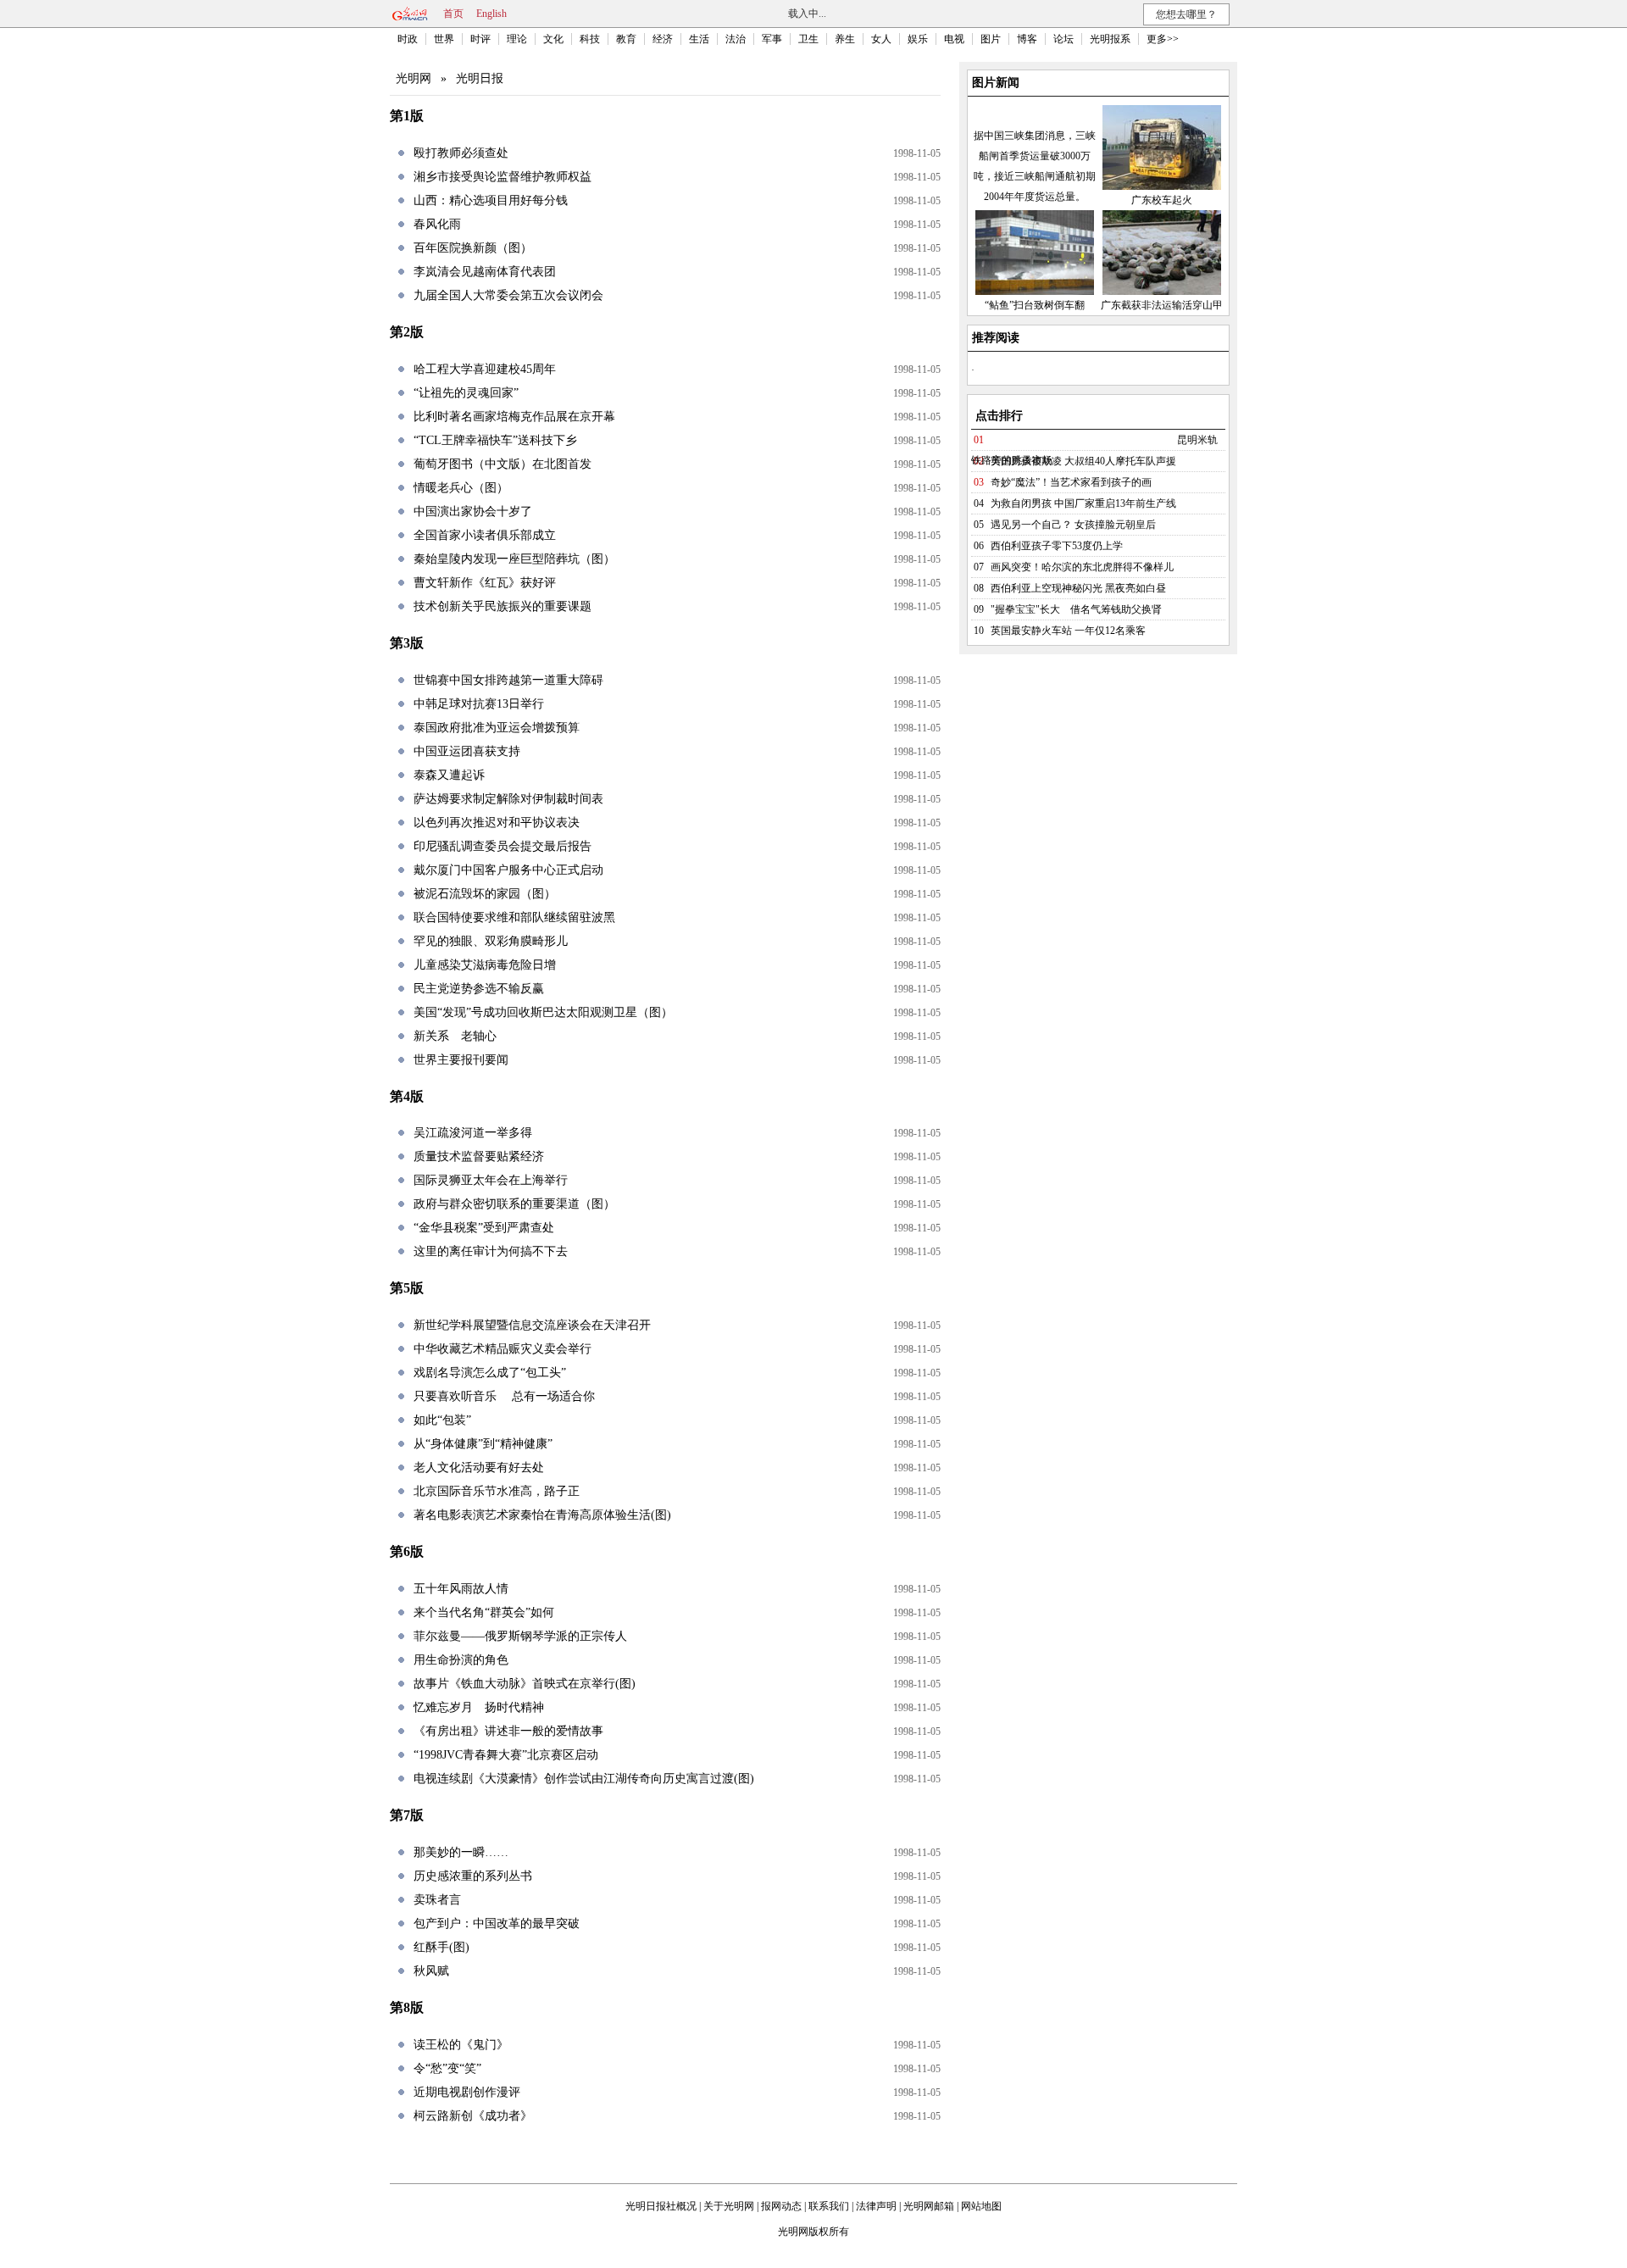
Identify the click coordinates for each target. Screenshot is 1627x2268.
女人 (881, 39)
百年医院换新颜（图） (473, 248)
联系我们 (829, 2206)
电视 (954, 39)
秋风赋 (431, 1971)
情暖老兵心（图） (461, 488)
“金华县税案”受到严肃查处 (484, 1228)
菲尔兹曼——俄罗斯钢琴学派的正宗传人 (520, 1636)
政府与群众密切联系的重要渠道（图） (514, 1204)
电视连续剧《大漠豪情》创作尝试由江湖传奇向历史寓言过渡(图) (584, 1779)
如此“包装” (442, 1420)
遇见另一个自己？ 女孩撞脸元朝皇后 (1073, 525)
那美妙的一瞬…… (461, 1852)
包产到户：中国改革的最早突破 (497, 1923)
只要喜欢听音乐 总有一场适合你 (504, 1396)
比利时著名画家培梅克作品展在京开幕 (514, 417)
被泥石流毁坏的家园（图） (485, 894)
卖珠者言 (437, 1900)
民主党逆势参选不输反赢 (479, 989)
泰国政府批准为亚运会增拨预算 (497, 728)
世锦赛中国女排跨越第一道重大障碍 (508, 680)
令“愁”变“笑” (447, 2068)
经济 (663, 39)
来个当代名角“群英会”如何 (484, 1612)
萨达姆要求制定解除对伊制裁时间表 (508, 799)
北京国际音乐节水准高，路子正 (497, 1491)
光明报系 (1110, 39)
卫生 (808, 39)
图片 (991, 39)
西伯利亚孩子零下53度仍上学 (1057, 546)
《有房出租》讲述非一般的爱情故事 (508, 1731)
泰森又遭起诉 (449, 775)
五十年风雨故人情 (461, 1589)
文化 (553, 39)
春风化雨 (437, 224)
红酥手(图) (441, 1947)
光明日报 (480, 78)
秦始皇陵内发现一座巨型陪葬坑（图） (514, 559)
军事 (772, 39)
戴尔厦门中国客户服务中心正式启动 (508, 870)
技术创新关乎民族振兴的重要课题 (503, 606)
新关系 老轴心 (455, 1036)
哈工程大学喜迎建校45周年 (485, 369)
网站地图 (981, 2206)
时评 (480, 39)
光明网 (414, 78)
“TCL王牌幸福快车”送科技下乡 (495, 440)
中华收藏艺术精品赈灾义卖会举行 (503, 1349)
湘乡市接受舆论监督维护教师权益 (503, 177)
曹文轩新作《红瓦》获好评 (485, 583)
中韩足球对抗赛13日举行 (479, 704)
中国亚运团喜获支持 (467, 751)
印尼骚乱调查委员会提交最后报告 (503, 846)
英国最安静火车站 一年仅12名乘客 (1068, 631)
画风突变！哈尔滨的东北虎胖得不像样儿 (1082, 567)
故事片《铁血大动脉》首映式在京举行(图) (525, 1684)
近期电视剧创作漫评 (467, 2092)
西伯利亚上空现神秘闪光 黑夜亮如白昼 (1078, 588)
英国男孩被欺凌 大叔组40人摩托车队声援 (1083, 461)
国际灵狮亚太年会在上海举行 (491, 1180)
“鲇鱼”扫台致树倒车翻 (1035, 305)
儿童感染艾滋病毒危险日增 (485, 965)
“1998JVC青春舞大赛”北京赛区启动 (506, 1755)
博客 (1027, 39)
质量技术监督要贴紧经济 (479, 1156)
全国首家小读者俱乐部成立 (485, 535)
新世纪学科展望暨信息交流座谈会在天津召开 (532, 1325)
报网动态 (781, 2206)
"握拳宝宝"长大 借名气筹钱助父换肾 (1076, 609)
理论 (517, 39)
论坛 (1063, 39)
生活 (699, 39)
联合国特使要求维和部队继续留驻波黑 (514, 917)
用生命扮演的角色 (461, 1660)
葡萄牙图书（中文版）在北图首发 (503, 464)
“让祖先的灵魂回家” (466, 393)
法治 (736, 39)
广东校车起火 (1162, 200)
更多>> (1163, 39)
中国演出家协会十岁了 (473, 511)
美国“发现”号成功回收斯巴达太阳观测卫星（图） (543, 1012)
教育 (626, 39)
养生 (845, 39)
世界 (444, 39)
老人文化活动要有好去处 (479, 1468)
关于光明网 (729, 2206)
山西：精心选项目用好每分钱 (491, 200)
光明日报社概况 (661, 2206)
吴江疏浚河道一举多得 (473, 1133)
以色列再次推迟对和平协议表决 (497, 823)
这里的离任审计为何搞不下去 (491, 1251)
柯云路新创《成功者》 (473, 2116)
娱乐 (918, 39)
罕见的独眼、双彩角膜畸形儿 (491, 941)
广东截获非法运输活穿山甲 (1162, 305)
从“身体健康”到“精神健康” (483, 1444)
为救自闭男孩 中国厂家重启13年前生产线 (1083, 503)
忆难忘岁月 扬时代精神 (479, 1707)
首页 (453, 14)
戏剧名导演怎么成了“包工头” (490, 1373)
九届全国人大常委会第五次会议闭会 (508, 295)
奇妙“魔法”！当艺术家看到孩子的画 (1071, 482)
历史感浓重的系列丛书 (473, 1876)
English (491, 14)
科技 (590, 39)
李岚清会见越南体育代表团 (485, 272)
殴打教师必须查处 (461, 153)
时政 (408, 39)
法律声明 (876, 2206)
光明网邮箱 (929, 2206)
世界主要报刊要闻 (461, 1060)
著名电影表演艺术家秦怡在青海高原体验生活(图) (542, 1515)
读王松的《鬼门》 (461, 2045)
